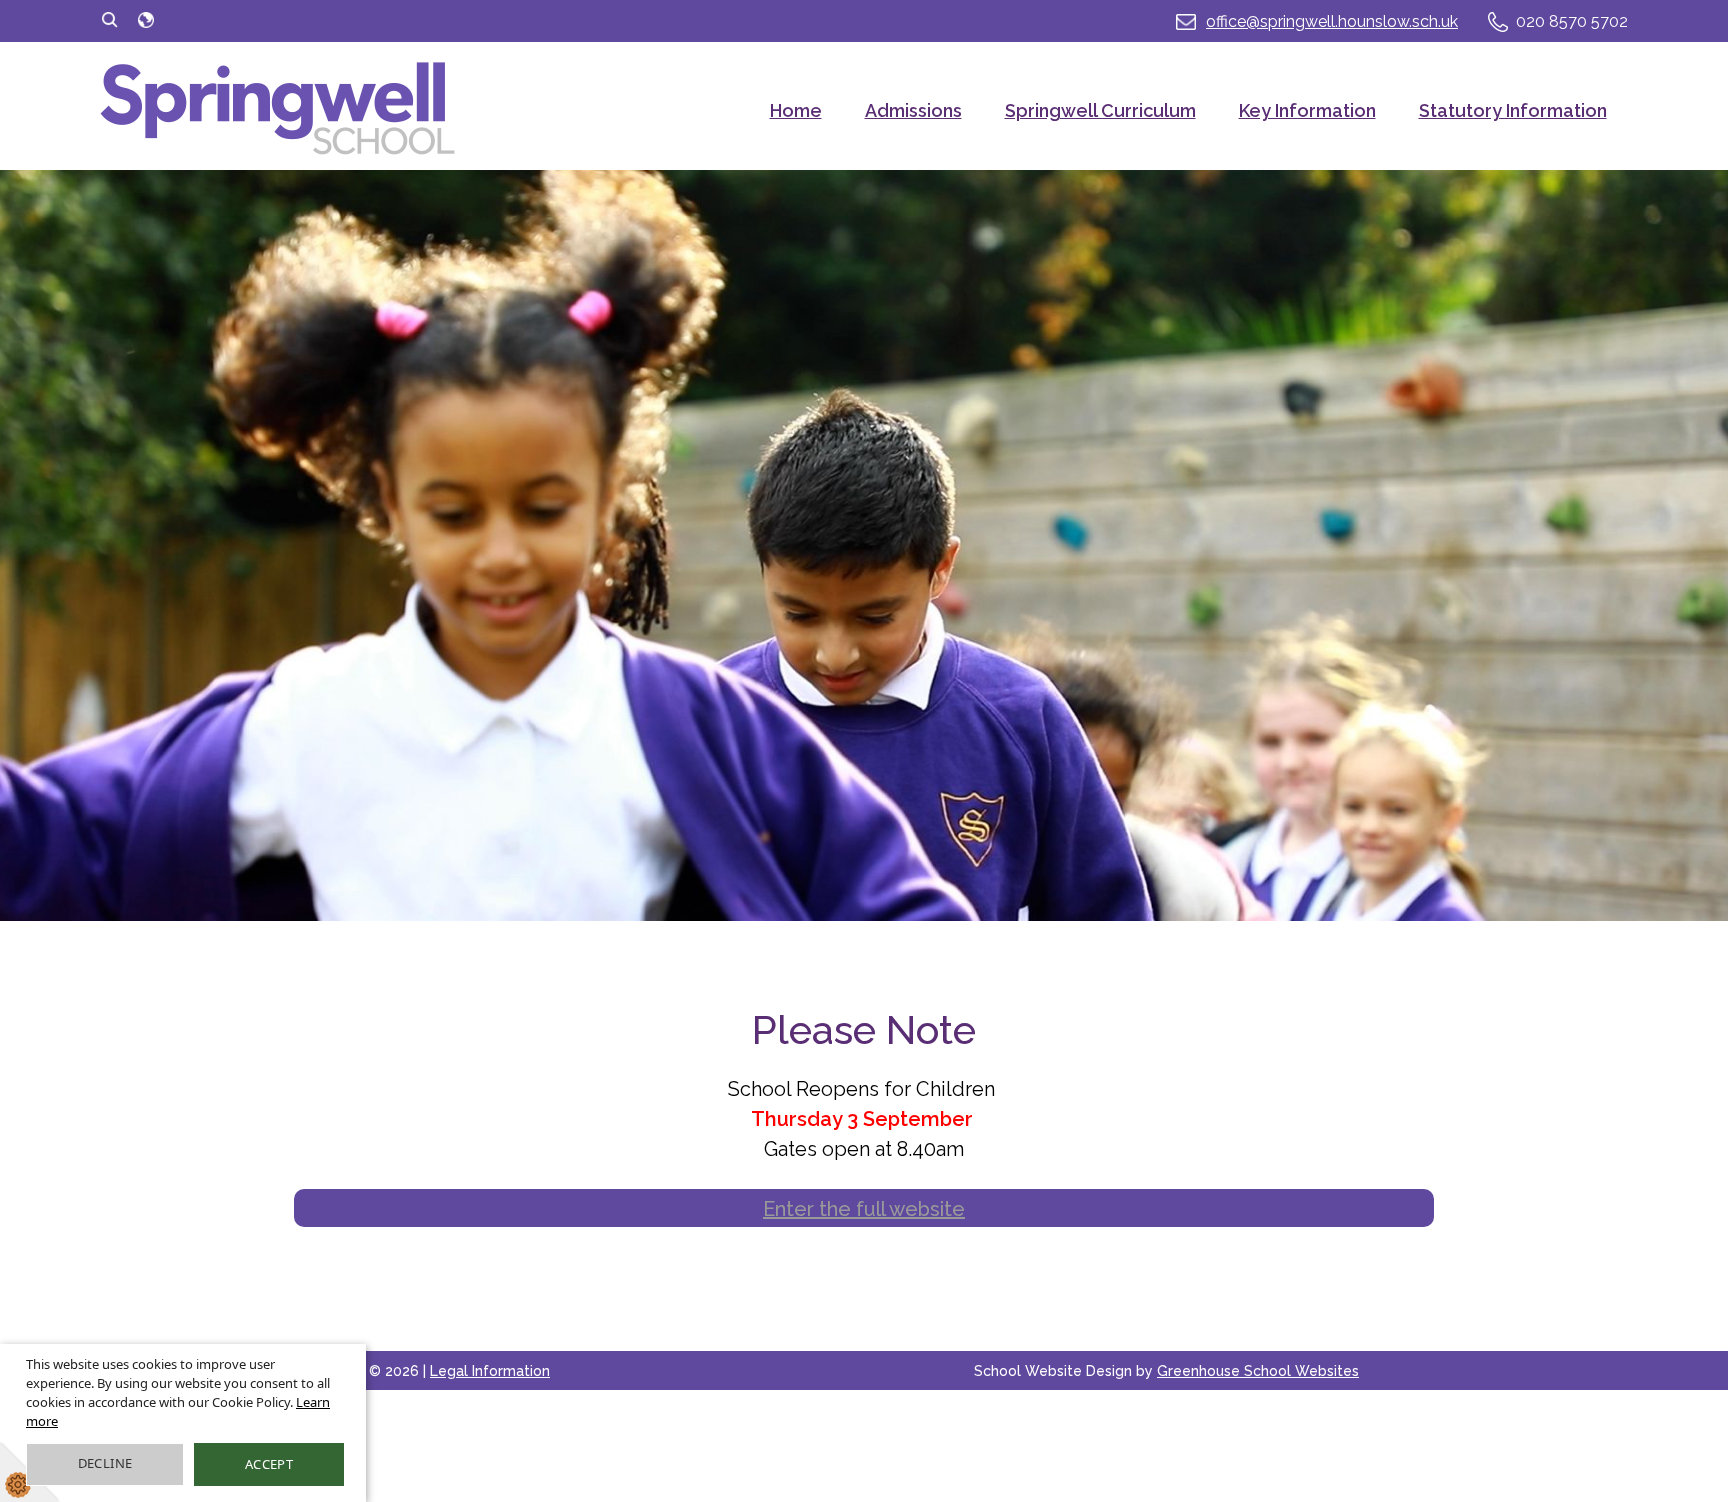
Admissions (913, 110)
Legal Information (490, 1371)
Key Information (1307, 110)
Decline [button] (105, 1463)
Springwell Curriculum (1100, 110)
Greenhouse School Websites (1258, 1371)
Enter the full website (864, 1209)
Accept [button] (269, 1464)
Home (796, 110)
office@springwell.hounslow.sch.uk (1332, 21)
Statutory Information (1513, 110)
